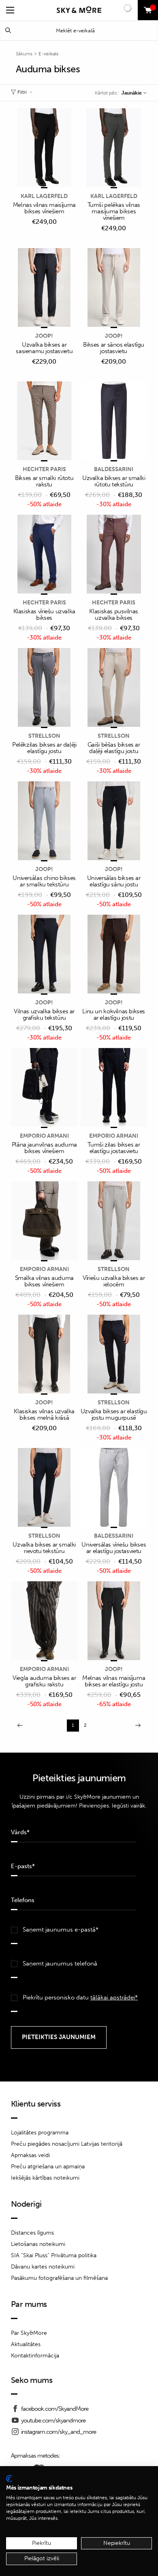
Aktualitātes (26, 2344)
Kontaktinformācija (35, 2356)
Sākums (24, 54)
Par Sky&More (29, 2333)
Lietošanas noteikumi (38, 2244)
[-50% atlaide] (44, 421)
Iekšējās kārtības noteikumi (45, 2178)
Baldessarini (114, 469)
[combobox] (134, 93)
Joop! (44, 336)
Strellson (44, 736)
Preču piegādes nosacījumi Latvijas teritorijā (67, 2144)
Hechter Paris (44, 469)
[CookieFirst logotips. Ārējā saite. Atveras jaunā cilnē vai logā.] (9, 2479)
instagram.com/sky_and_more (59, 2432)
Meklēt (8, 31)
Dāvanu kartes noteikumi (43, 2267)
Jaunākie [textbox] (132, 93)
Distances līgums (32, 2233)
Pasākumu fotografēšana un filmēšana (59, 2278)
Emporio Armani (44, 1136)
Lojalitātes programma (40, 2133)
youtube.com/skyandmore (53, 2420)
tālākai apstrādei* (114, 1997)
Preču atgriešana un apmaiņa (48, 2167)
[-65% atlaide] (114, 1621)
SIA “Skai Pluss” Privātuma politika (54, 2255)
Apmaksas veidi (30, 2155)
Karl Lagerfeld (44, 196)
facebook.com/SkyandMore (55, 2409)
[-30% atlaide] (114, 421)
